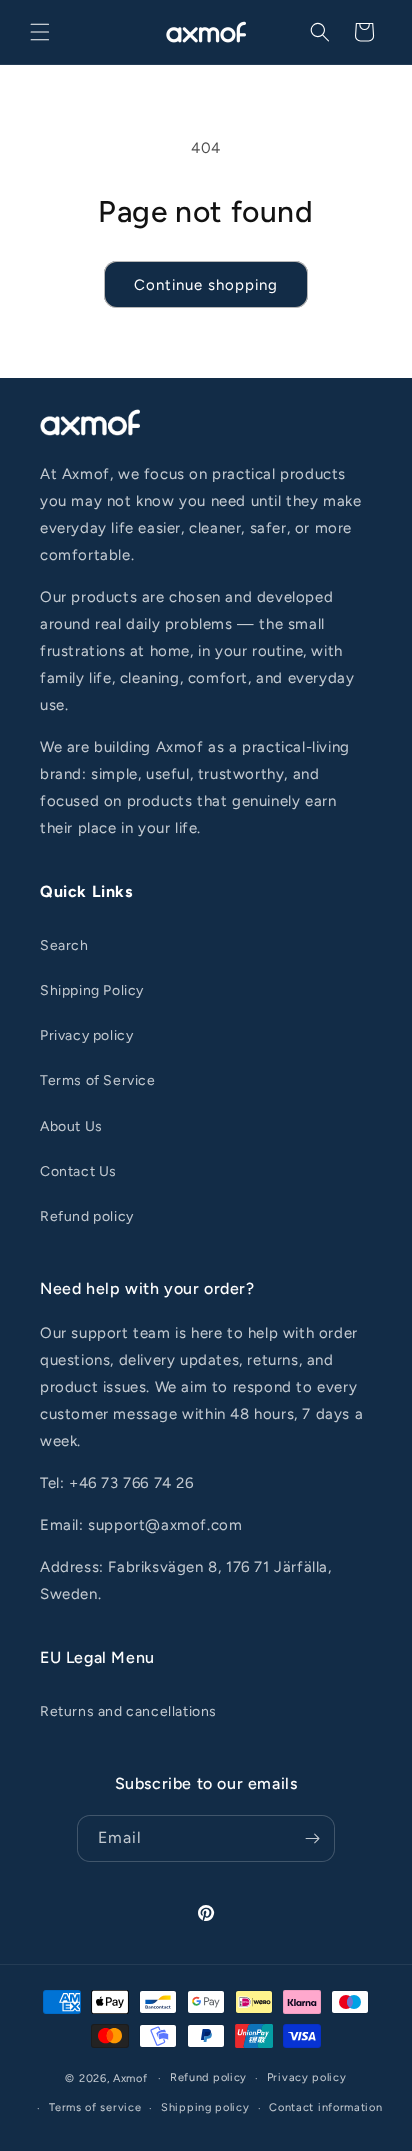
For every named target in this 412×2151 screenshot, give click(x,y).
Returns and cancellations (128, 1711)
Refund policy (87, 1216)
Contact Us (78, 1171)
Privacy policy (86, 1035)
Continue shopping (206, 285)
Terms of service (95, 2107)
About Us (71, 1126)
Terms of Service (98, 1080)
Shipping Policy (92, 990)
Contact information (325, 2107)
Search (64, 945)
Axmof (130, 2078)
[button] (40, 32)
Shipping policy (205, 2107)
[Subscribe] (312, 1838)
